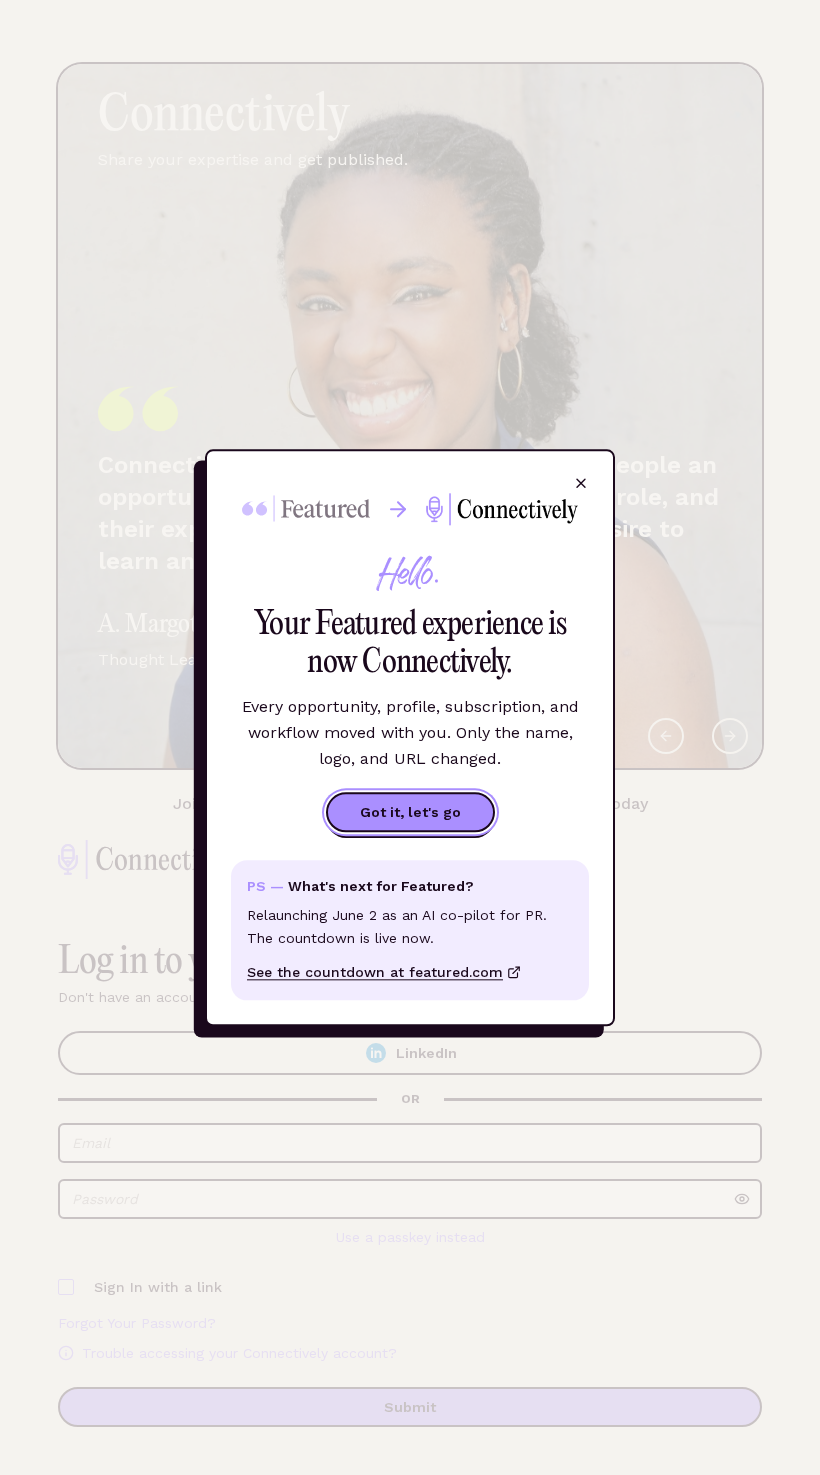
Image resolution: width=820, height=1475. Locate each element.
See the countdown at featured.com (375, 972)
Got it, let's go (410, 813)
